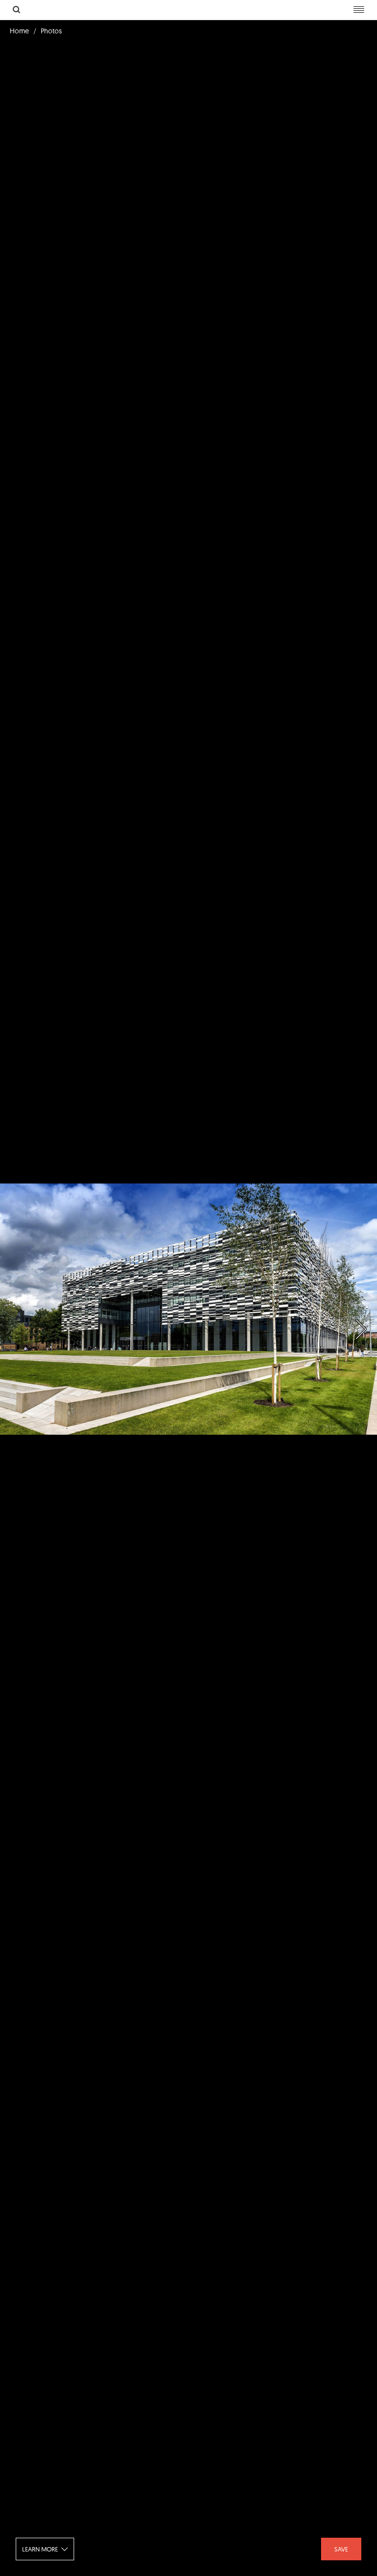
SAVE (341, 2549)
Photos (51, 31)
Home (19, 31)
